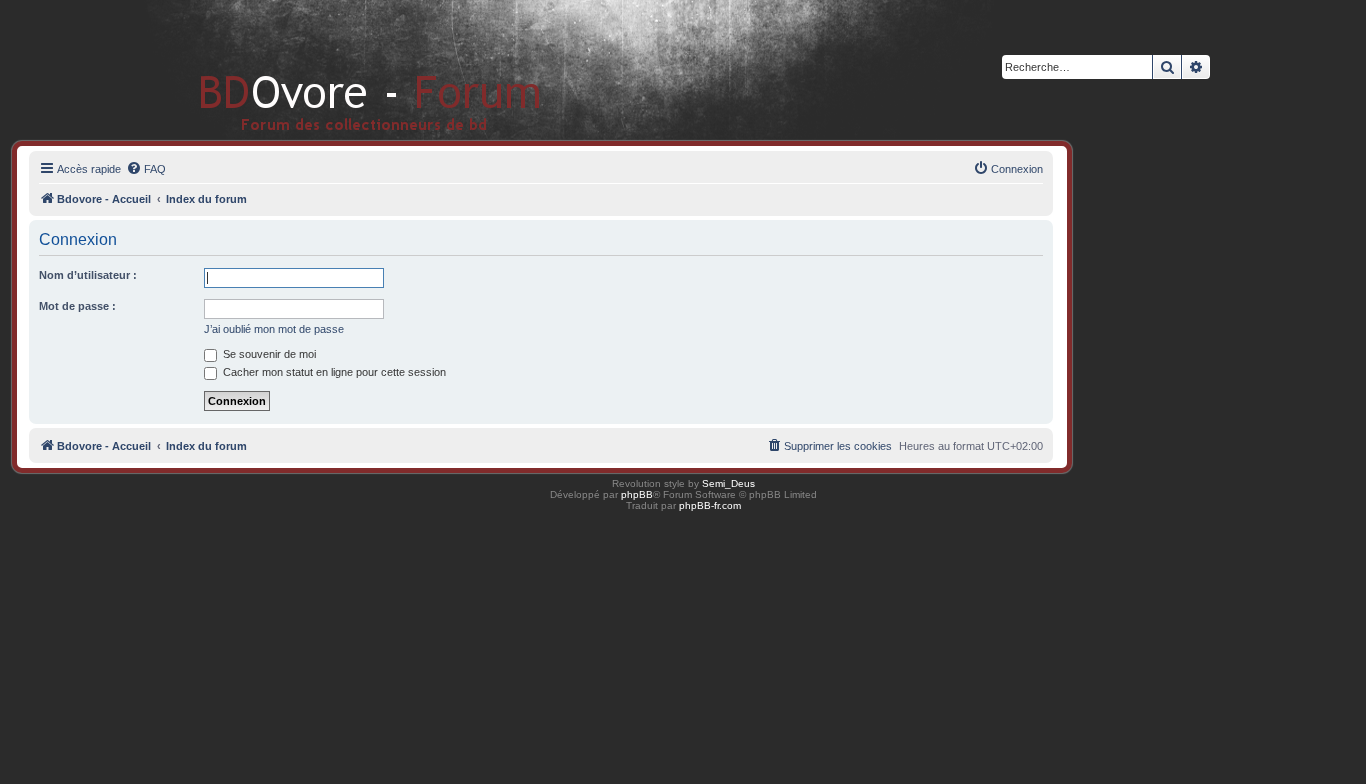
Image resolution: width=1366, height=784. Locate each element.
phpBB (637, 494)
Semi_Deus (728, 483)
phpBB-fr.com (710, 505)
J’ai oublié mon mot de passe (274, 329)
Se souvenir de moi (268, 354)
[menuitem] (146, 169)
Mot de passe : (77, 306)
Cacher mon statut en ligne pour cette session (333, 372)
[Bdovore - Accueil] (340, 69)
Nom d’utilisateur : (88, 275)
